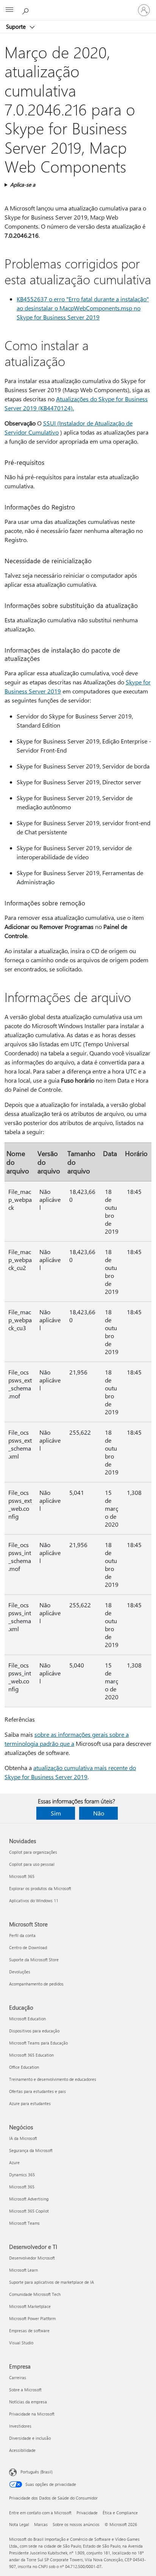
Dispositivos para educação (34, 2031)
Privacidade (87, 2513)
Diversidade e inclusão (30, 2438)
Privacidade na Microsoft (32, 2414)
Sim (56, 1813)
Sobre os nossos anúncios (76, 2524)
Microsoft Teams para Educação (38, 2043)
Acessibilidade (22, 2450)
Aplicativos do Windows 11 (34, 1900)
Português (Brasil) (37, 2472)
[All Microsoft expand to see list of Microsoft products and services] (9, 10)
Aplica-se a (23, 185)
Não (99, 1813)
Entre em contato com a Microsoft (40, 2513)
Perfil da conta (22, 1935)
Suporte (17, 26)
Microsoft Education (27, 2019)
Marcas (41, 2524)
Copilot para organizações (33, 1852)
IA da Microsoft (23, 2138)
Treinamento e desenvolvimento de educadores (53, 2079)
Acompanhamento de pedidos (36, 1984)
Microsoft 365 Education (31, 2055)
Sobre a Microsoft (25, 2390)
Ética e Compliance (120, 2513)
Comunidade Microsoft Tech (35, 2294)
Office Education (24, 2067)
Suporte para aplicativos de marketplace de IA (51, 2282)
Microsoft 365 (22, 1876)
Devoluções (20, 1972)
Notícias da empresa (28, 2402)
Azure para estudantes (30, 2103)
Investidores (20, 2426)
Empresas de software (29, 2331)
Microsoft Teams (24, 2223)
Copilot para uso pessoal (32, 1864)
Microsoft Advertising (29, 2199)
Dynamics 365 (22, 2175)
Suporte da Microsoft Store (34, 1960)
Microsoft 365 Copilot (29, 2211)
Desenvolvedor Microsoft (32, 2258)
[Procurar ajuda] (27, 10)
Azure (14, 2162)
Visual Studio (21, 2343)
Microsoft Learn (23, 2270)
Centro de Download (28, 1947)
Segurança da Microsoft (31, 2150)
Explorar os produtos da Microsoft (40, 1888)
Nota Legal (19, 2524)
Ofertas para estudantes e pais (37, 2091)
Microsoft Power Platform (32, 2318)
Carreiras (18, 2377)
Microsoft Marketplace (30, 2306)
